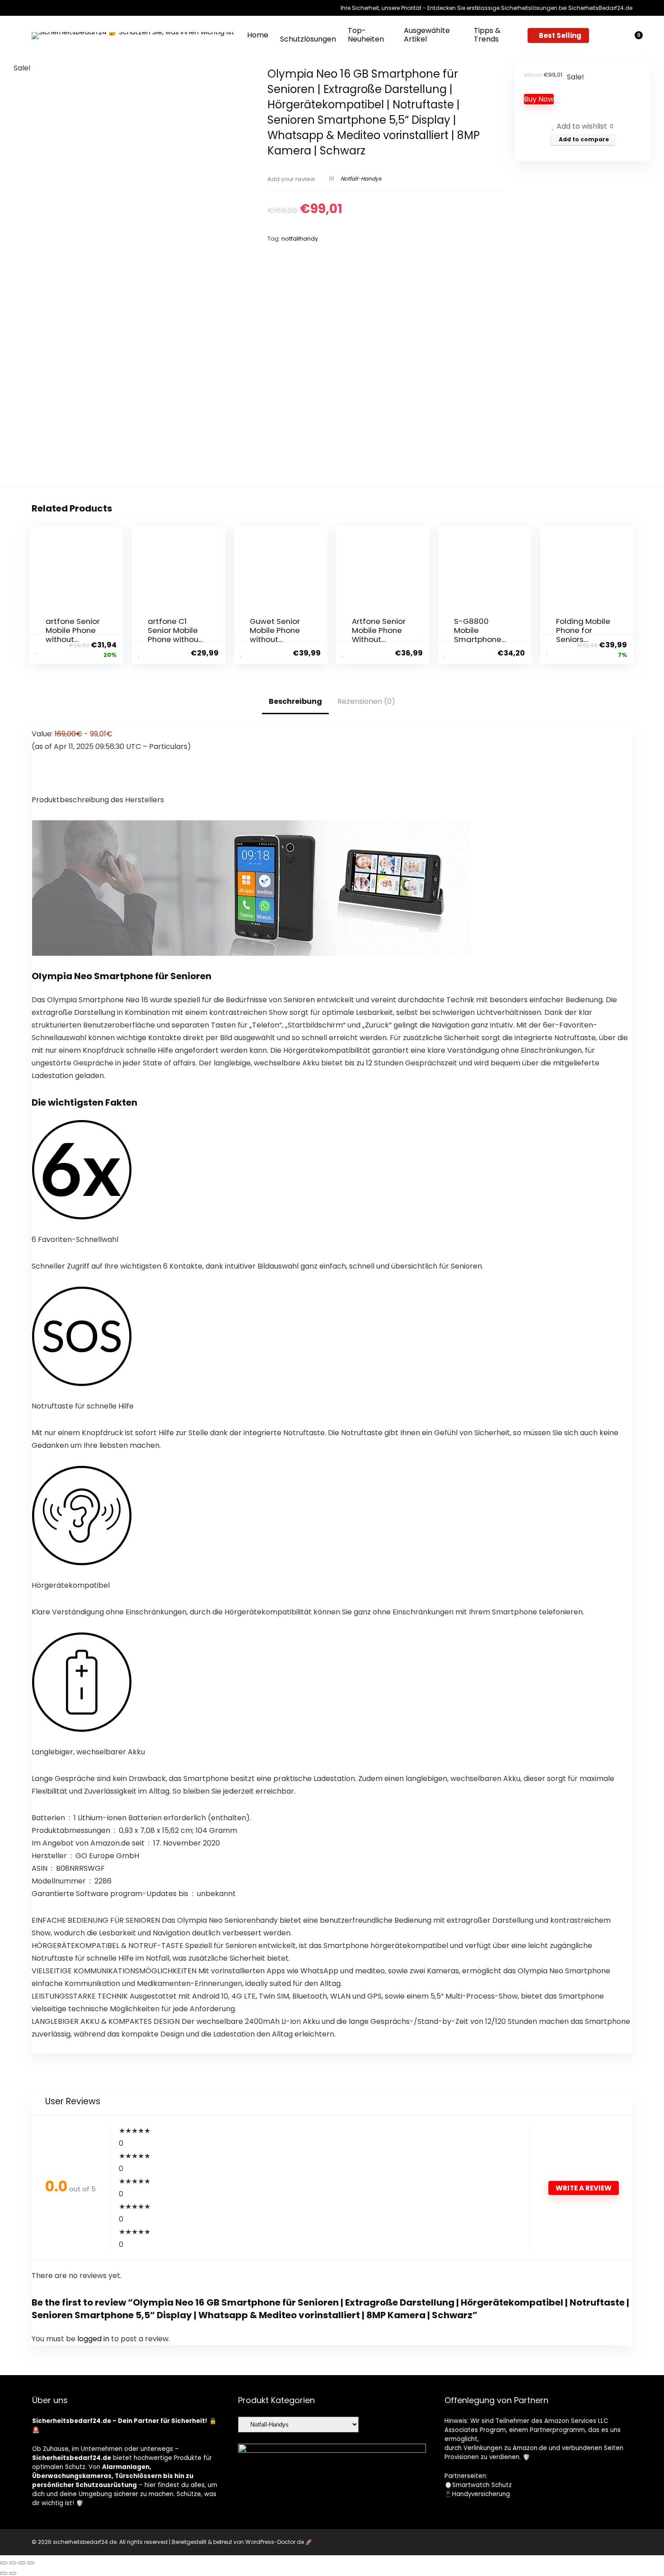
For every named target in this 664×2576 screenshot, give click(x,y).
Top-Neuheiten (366, 35)
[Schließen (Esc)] (31, 2563)
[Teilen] (22, 2563)
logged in (94, 2339)
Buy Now (539, 99)
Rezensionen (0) (366, 701)
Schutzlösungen (308, 39)
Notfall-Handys (361, 179)
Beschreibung (295, 701)
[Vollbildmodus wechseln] (13, 2563)
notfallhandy (300, 239)
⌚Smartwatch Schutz (478, 2485)
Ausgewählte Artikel (427, 35)
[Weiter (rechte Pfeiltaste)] (13, 2573)
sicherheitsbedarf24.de (85, 2542)
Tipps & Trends (487, 35)
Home (258, 35)
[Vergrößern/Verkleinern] (4, 2563)
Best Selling (560, 35)
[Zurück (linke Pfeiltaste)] (4, 2573)
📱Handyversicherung (477, 2494)
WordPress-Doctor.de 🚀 (279, 2542)
